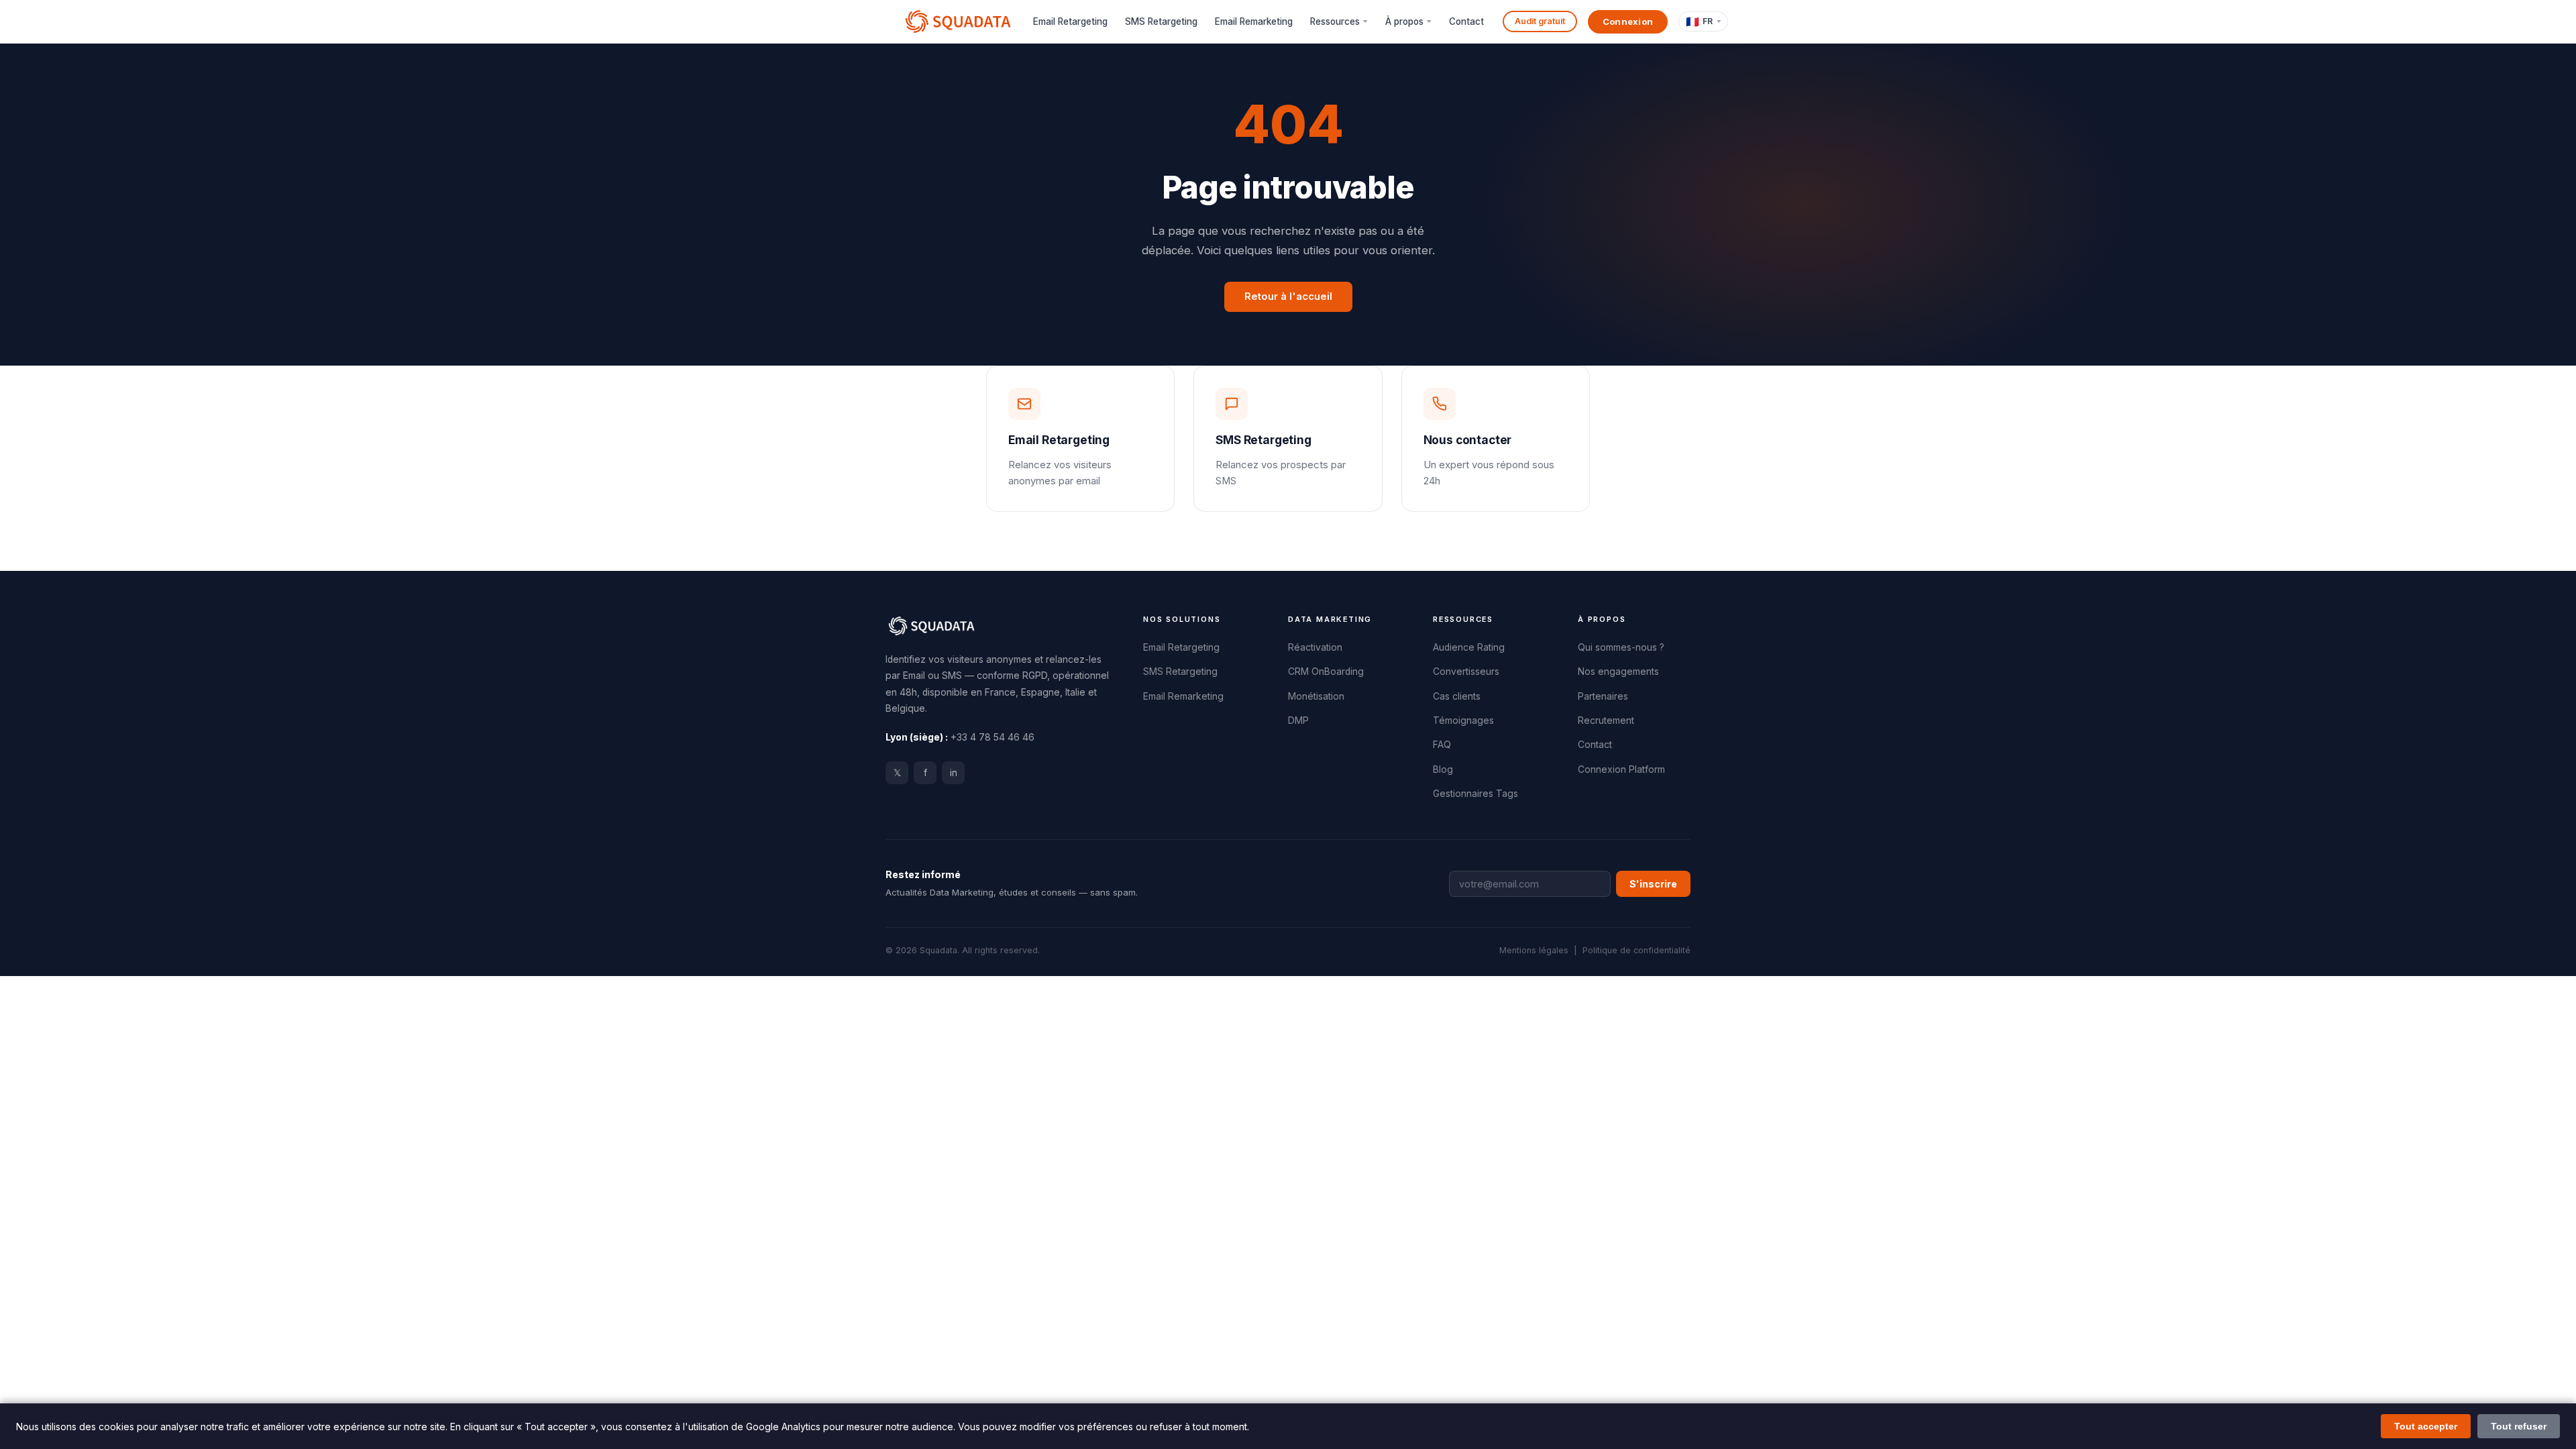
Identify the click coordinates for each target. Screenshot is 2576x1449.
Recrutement (1606, 720)
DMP (1298, 720)
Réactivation (1315, 647)
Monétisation (1316, 696)
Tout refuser (2519, 1426)
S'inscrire (1653, 884)
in (954, 773)
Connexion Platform (1621, 769)
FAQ (1442, 745)
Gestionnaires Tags (1475, 794)
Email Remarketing (1254, 21)
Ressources (1335, 21)
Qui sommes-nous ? (1621, 647)
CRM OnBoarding (1326, 672)
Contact (1466, 21)
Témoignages (1463, 720)
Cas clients (1457, 696)
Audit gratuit (1540, 21)
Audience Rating (1469, 647)
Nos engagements (1618, 672)
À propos (1404, 21)
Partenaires (1603, 696)
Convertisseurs (1466, 672)
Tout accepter (2426, 1426)
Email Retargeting (1070, 21)
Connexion (1628, 21)
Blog (1443, 769)
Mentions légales (1534, 950)
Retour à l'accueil (1288, 297)
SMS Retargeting (1161, 21)
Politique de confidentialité (1636, 950)
